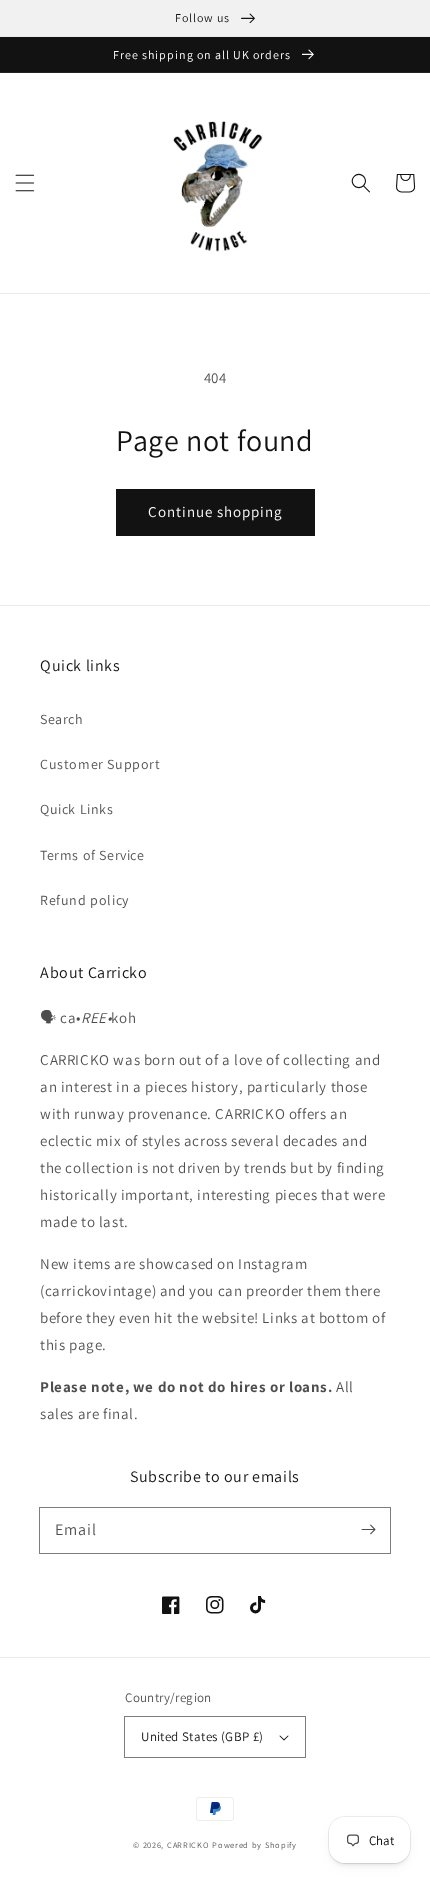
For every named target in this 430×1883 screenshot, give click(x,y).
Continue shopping (215, 511)
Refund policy (84, 900)
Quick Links (77, 809)
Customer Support (100, 764)
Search (62, 719)
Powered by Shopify (254, 1844)
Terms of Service (92, 855)
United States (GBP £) (202, 1736)
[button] (25, 183)
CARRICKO (188, 1844)
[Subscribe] (368, 1530)
